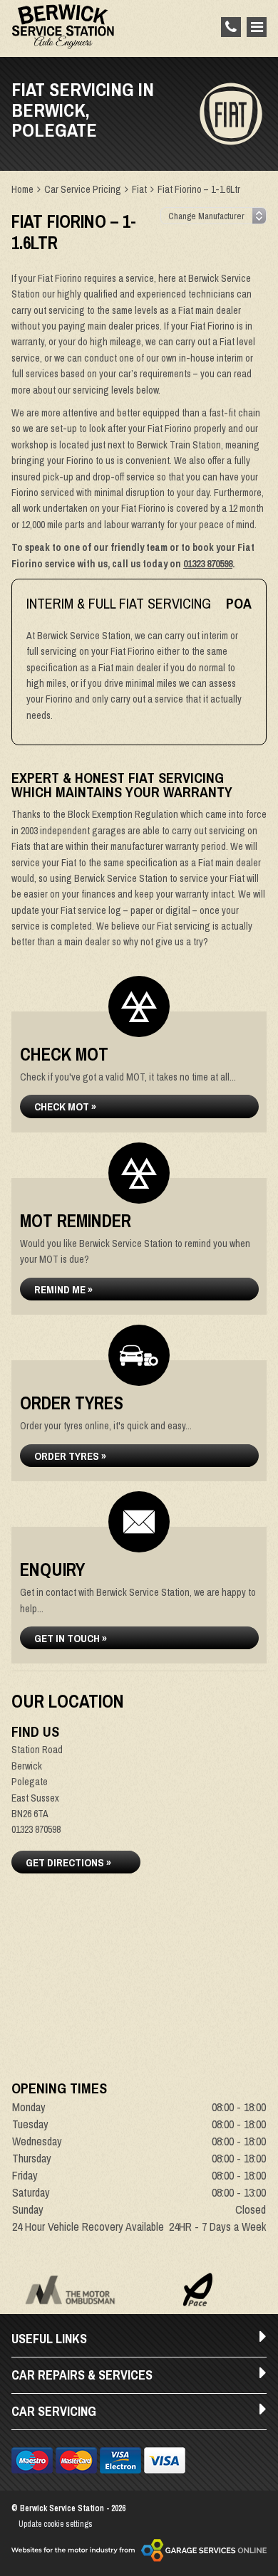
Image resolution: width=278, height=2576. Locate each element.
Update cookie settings (56, 2524)
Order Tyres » (70, 1456)
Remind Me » (63, 1289)
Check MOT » (65, 1106)
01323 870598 (208, 564)
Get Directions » (68, 1862)
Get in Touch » (71, 1638)
